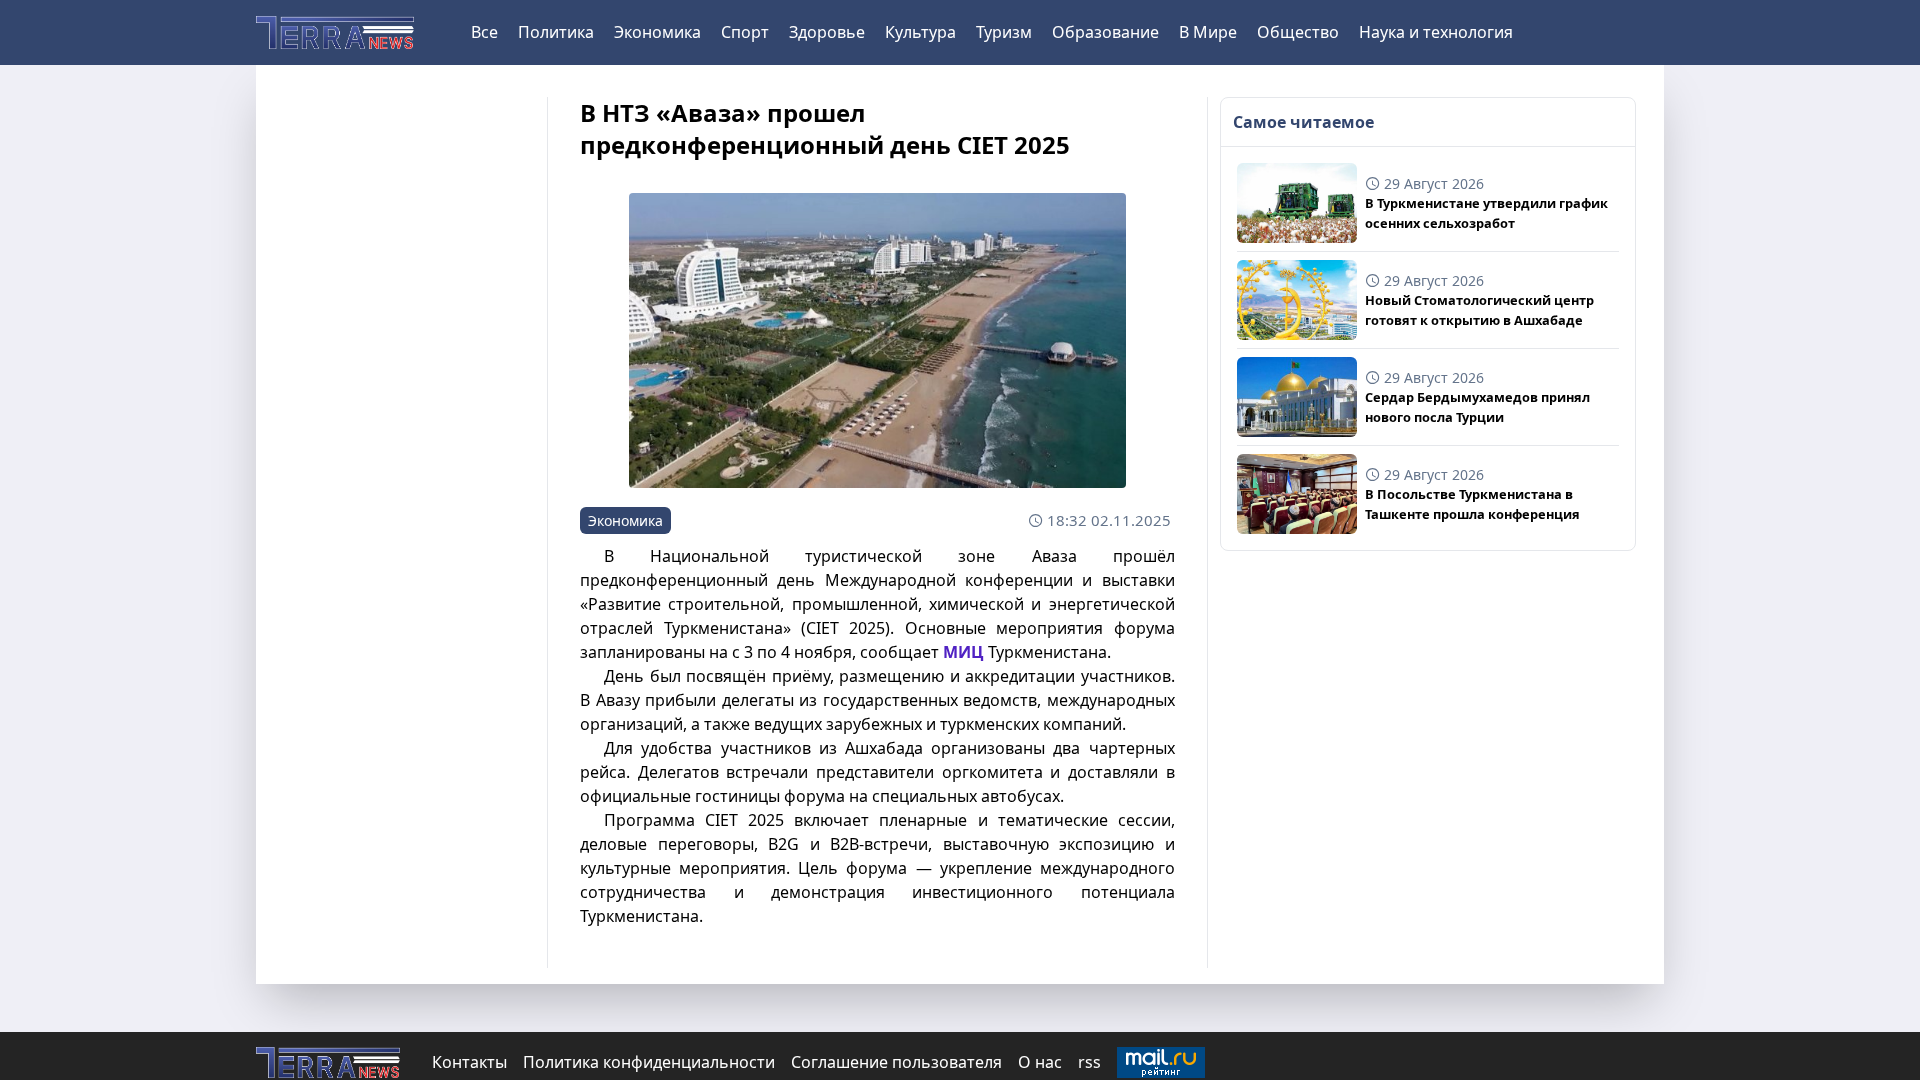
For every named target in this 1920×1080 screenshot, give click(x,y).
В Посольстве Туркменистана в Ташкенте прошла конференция (1472, 503)
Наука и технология (1436, 32)
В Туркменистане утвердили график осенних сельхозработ (1486, 212)
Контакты (469, 1062)
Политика (556, 32)
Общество (1298, 32)
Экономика (657, 32)
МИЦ (963, 652)
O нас (1040, 1062)
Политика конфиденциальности (649, 1062)
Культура (920, 32)
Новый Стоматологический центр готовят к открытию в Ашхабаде (1479, 309)
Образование (1105, 32)
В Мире (1208, 32)
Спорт (745, 32)
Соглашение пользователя (896, 1062)
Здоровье (827, 32)
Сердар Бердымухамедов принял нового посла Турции (1477, 406)
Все (484, 32)
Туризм (1004, 32)
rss (1089, 1062)
